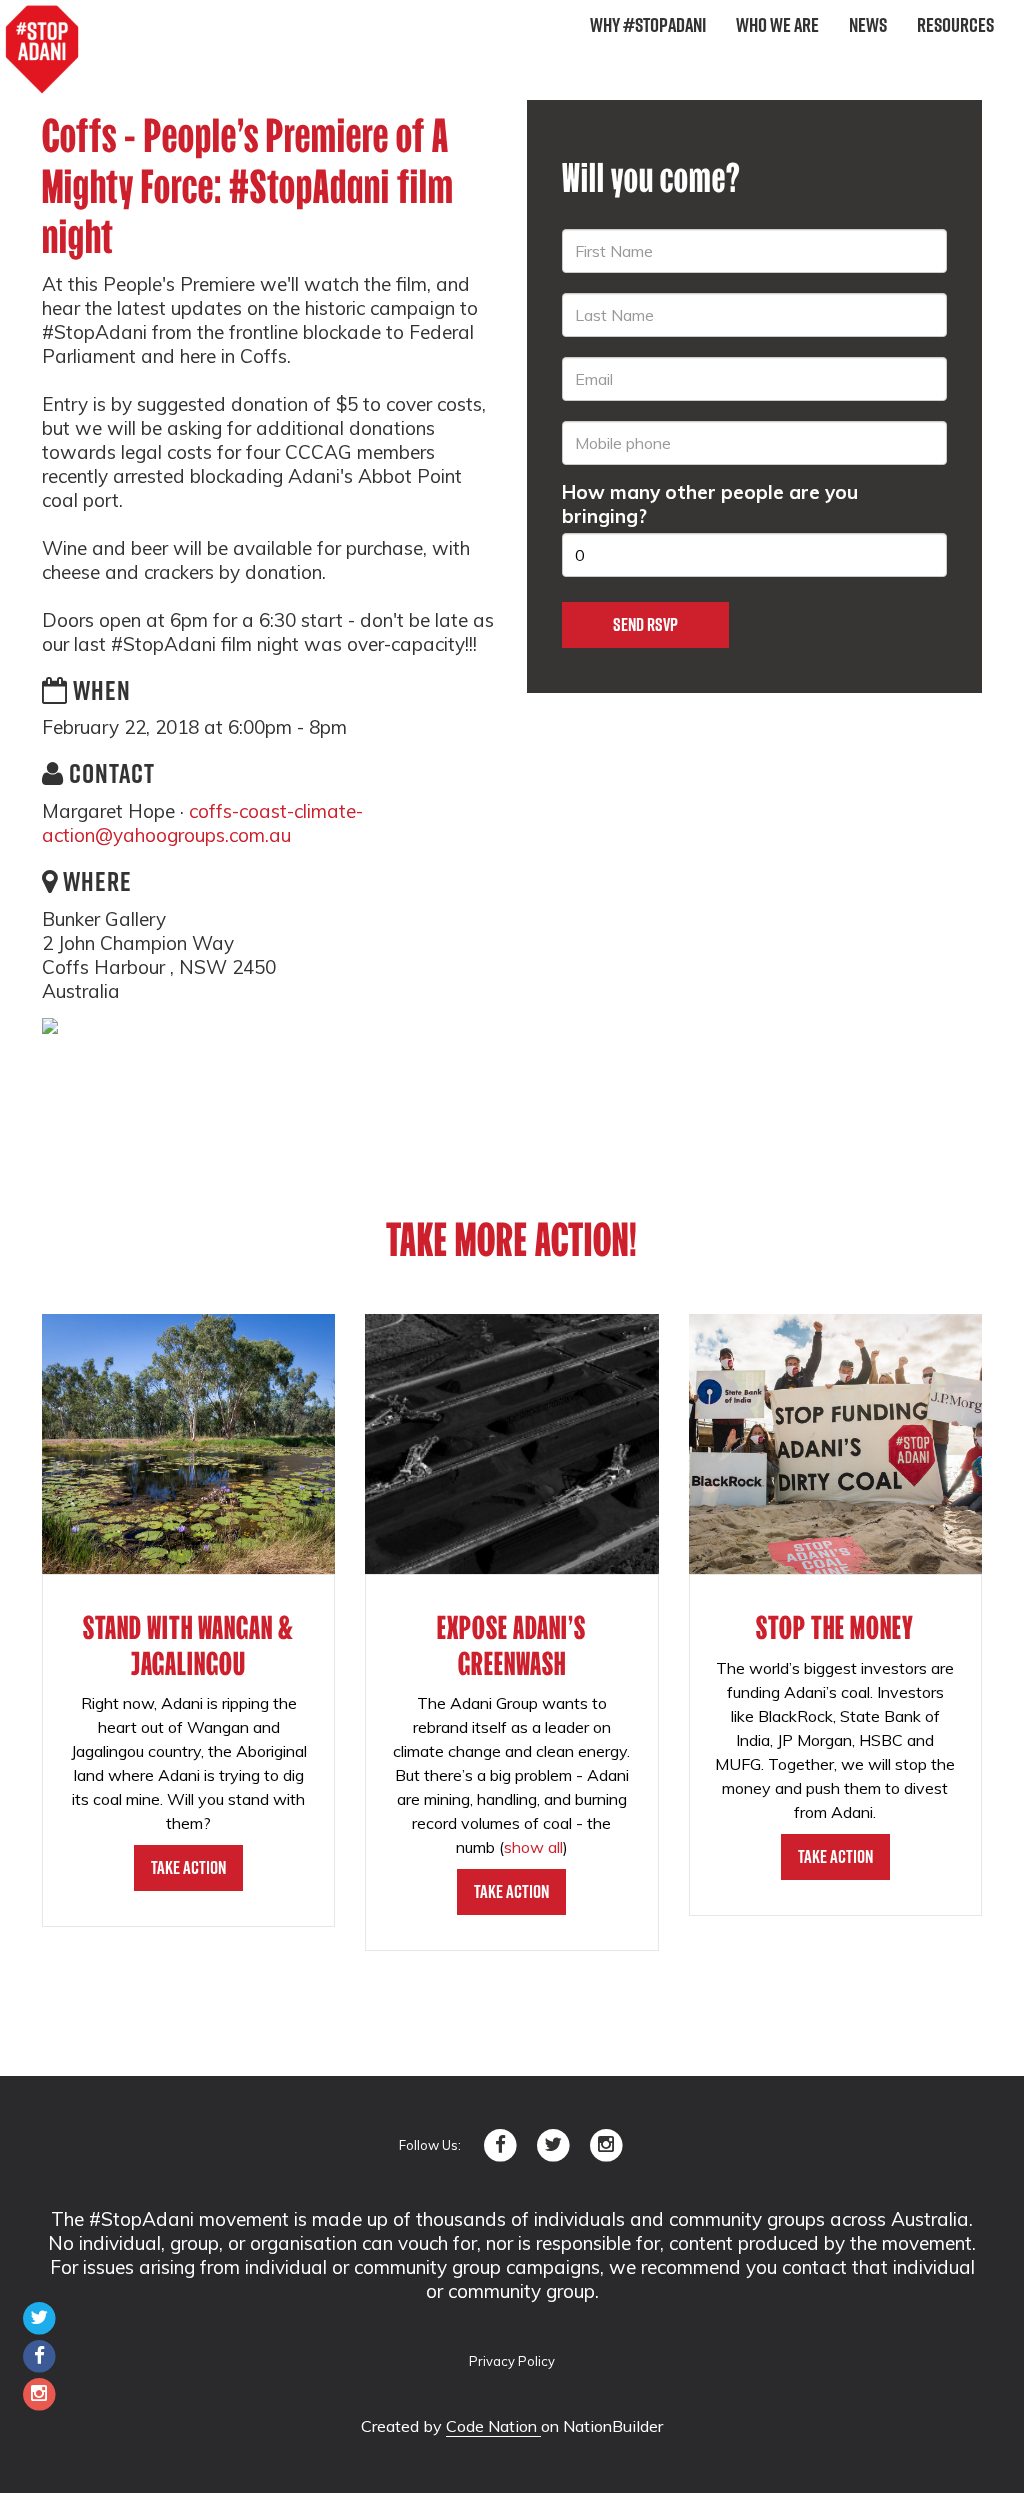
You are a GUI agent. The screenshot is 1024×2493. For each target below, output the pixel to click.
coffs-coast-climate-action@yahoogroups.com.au (202, 823)
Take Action (188, 1867)
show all (533, 1847)
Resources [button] (955, 25)
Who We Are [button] (777, 25)
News (868, 25)
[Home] (42, 50)
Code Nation (493, 2426)
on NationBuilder (602, 2426)
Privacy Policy (512, 2361)
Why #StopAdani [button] (648, 25)
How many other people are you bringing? (710, 504)
